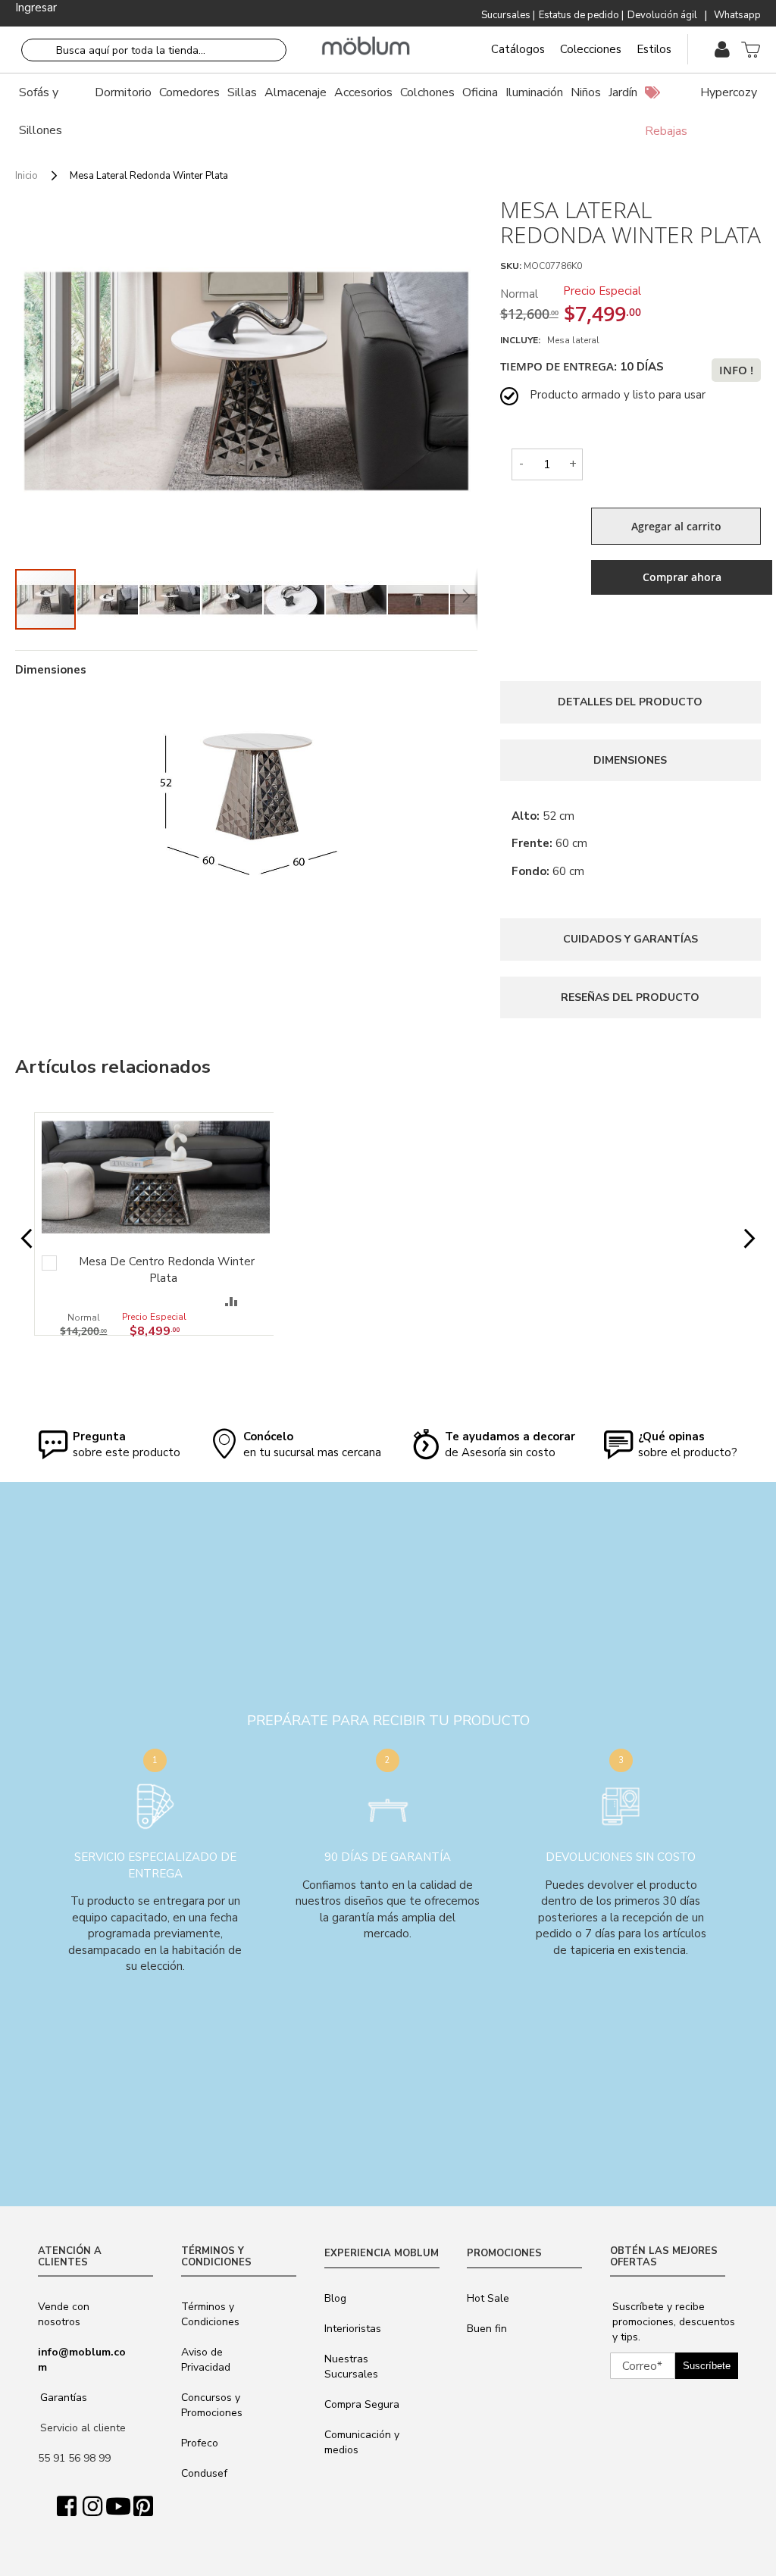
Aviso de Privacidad (206, 2360)
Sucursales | (508, 15)
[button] (108, 599)
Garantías (64, 2398)
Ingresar (36, 8)
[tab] (630, 702)
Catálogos (518, 49)
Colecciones (591, 49)
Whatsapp (737, 15)
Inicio (27, 176)
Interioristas (353, 2329)
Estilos (654, 49)
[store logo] (366, 46)
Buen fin (487, 2329)
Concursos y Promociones (212, 2405)
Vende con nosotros (64, 2314)
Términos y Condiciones (210, 2314)
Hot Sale (488, 2298)
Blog (335, 2298)
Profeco (200, 2443)
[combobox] (154, 50)
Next (742, 1239)
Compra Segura (362, 2404)
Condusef (204, 2473)
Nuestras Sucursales (351, 2367)
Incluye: (523, 340)
